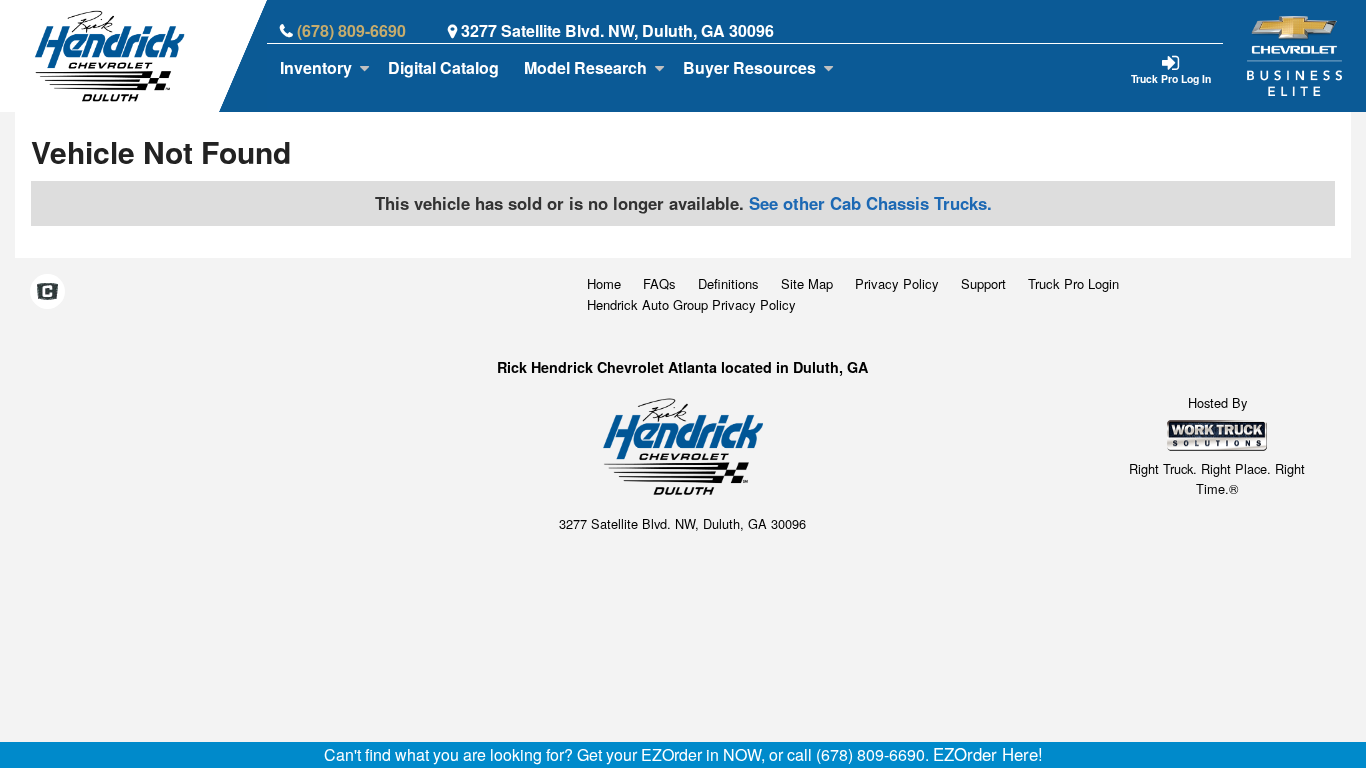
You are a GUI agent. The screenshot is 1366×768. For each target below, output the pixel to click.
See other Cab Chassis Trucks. (870, 203)
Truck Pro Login (1073, 283)
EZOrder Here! (988, 754)
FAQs (659, 283)
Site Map (807, 283)
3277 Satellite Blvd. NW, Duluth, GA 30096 (617, 30)
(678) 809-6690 (351, 30)
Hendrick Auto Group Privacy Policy (691, 304)
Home (604, 283)
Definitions (728, 283)
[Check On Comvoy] (47, 293)
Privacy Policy (897, 283)
